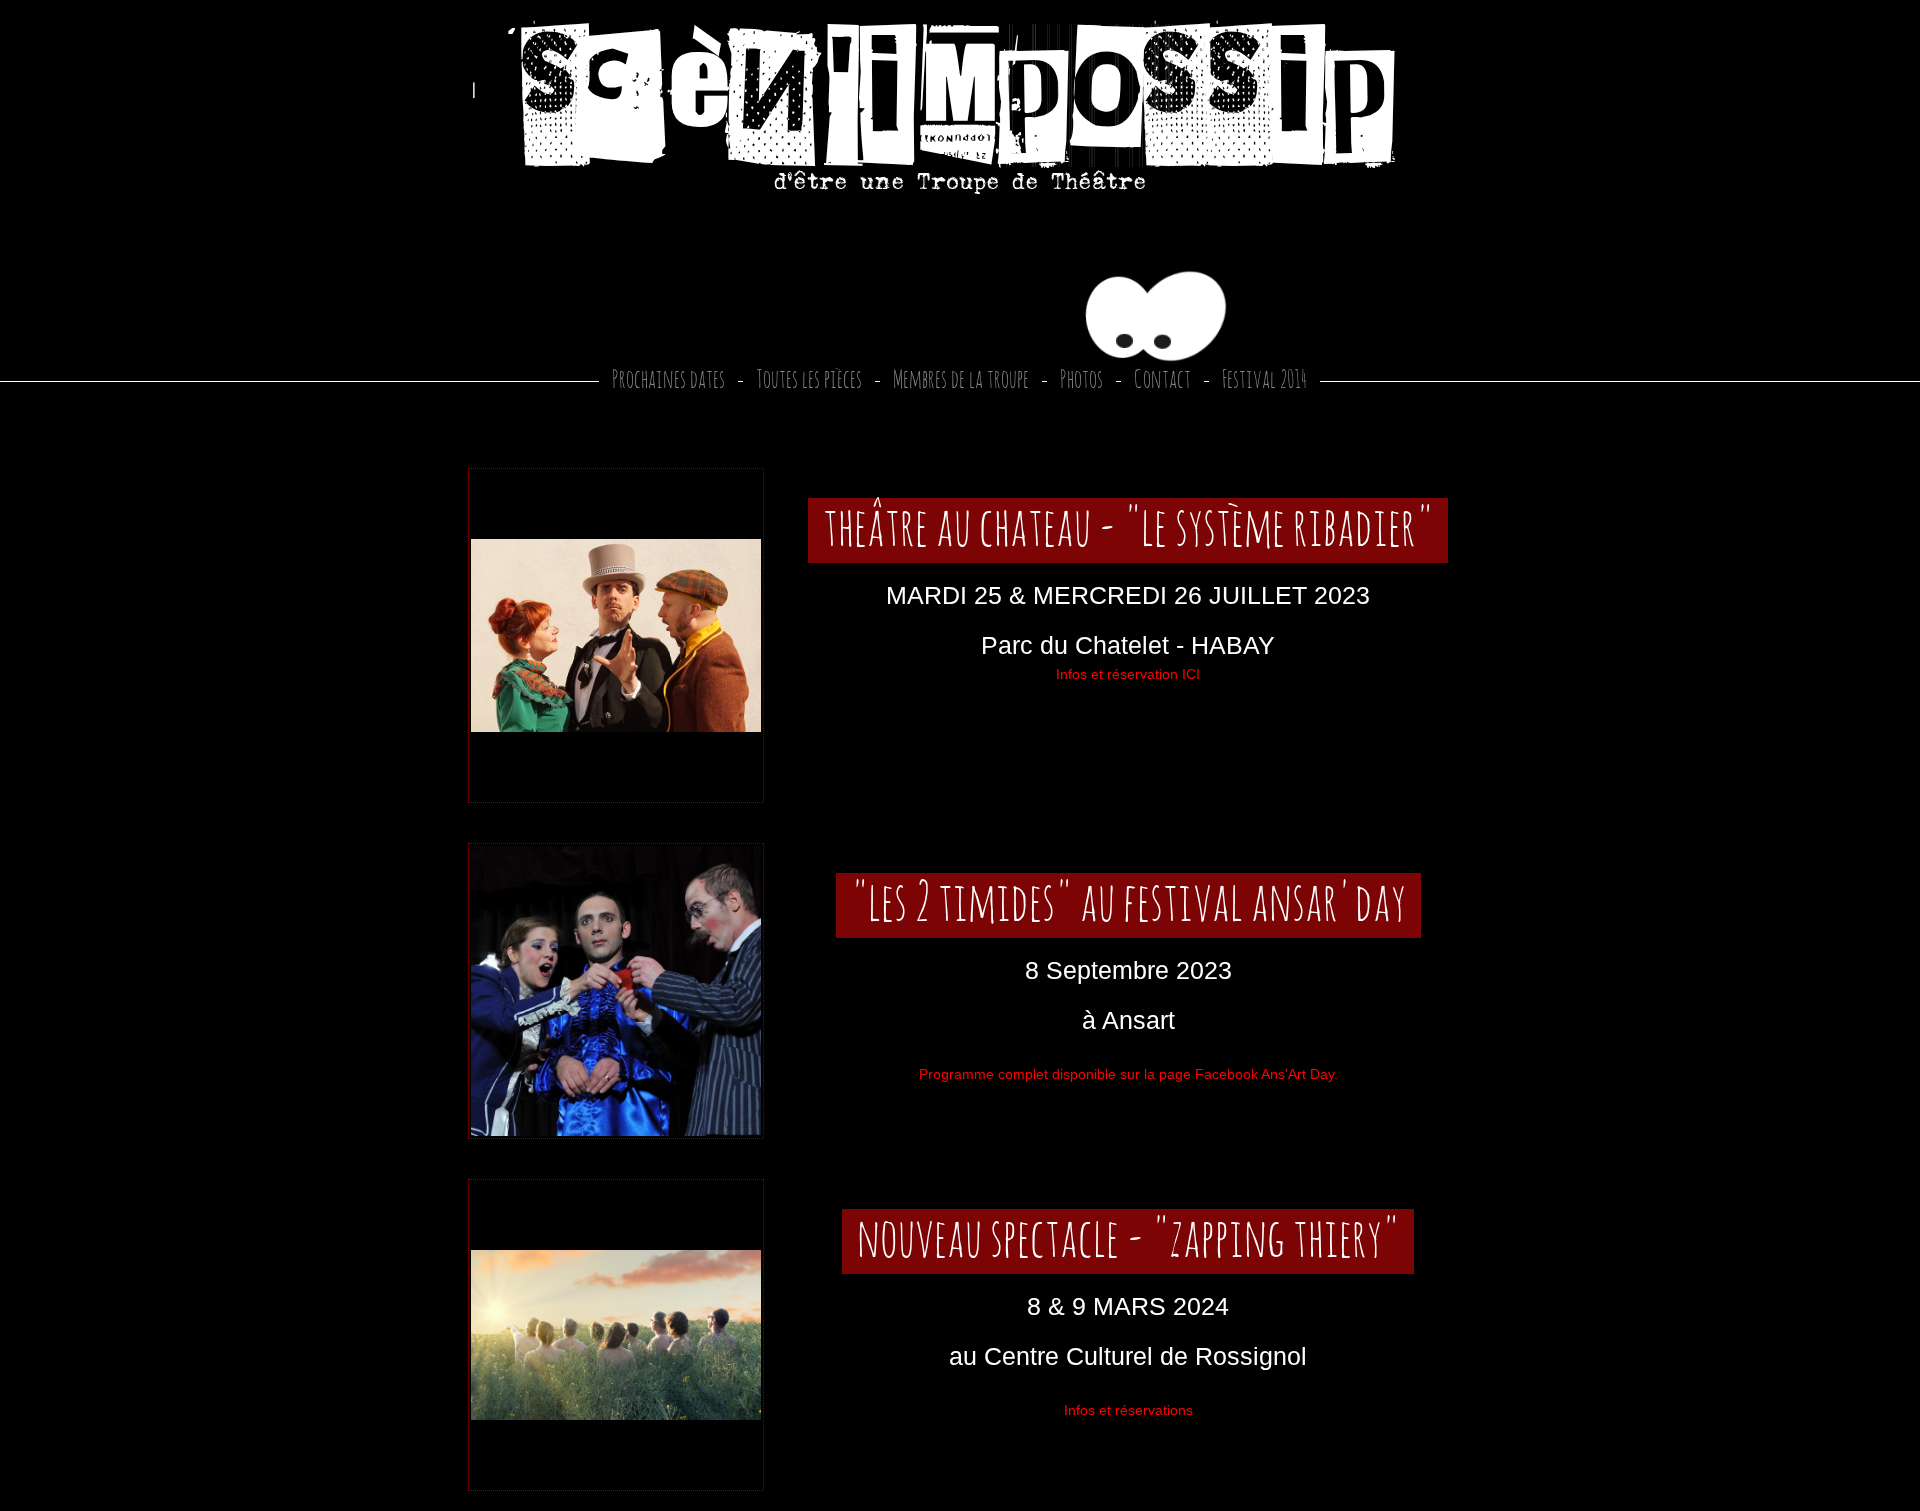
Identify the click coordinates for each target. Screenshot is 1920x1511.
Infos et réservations (1128, 1410)
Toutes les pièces (809, 380)
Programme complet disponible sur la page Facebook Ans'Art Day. (1128, 1074)
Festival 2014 (1264, 380)
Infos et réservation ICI (1128, 674)
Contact (1162, 380)
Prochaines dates (668, 380)
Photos (1081, 380)
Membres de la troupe (961, 380)
